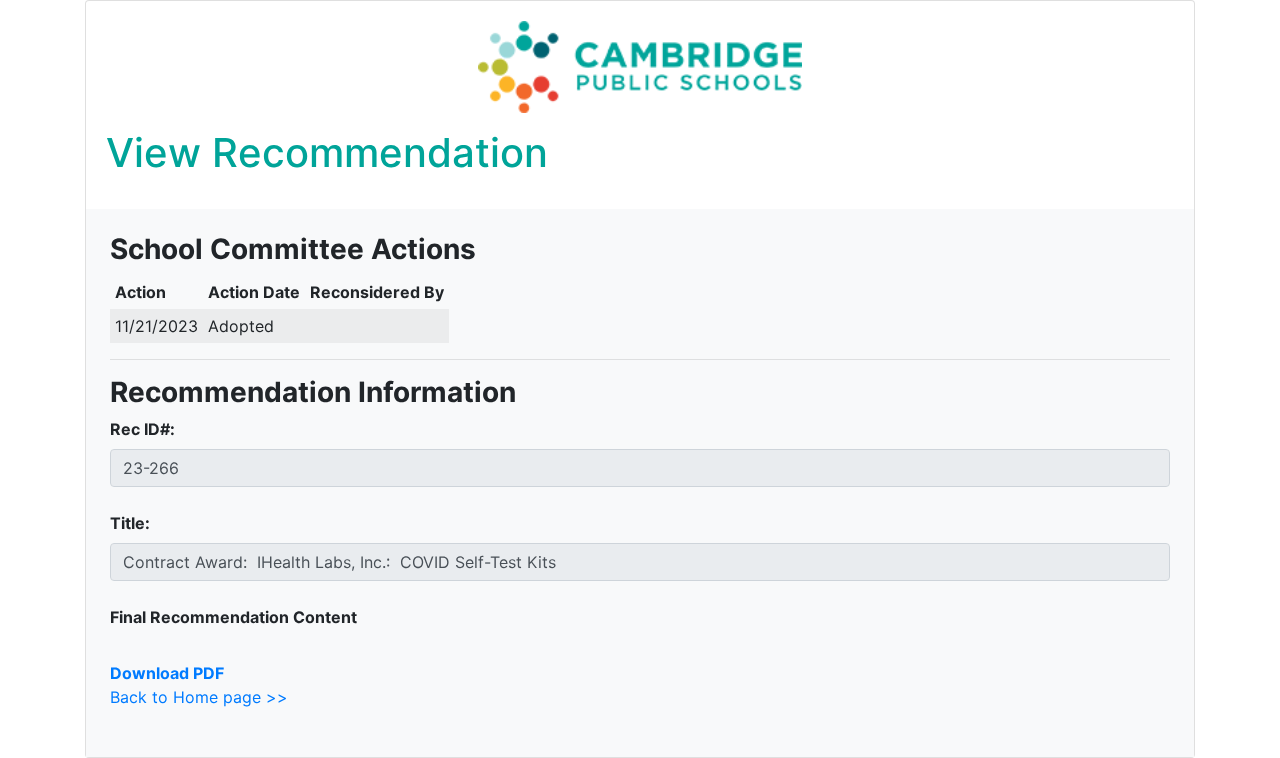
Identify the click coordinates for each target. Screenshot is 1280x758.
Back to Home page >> (199, 697)
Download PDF (167, 673)
